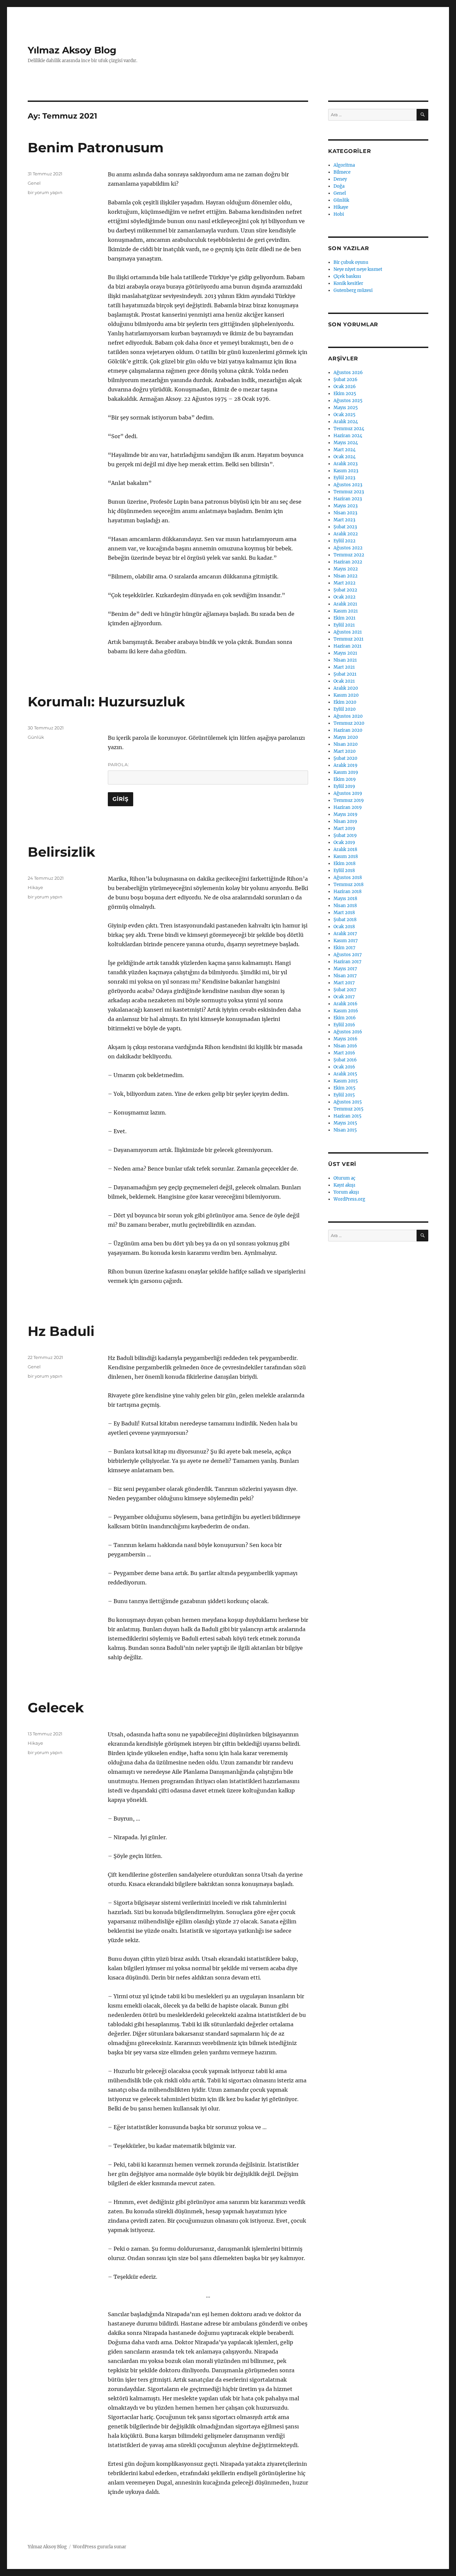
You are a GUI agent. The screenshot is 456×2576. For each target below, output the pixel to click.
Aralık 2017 (345, 934)
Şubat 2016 (345, 1060)
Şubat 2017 (345, 990)
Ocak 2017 (344, 997)
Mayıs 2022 (346, 569)
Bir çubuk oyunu (351, 262)
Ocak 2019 (344, 842)
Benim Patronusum (96, 147)
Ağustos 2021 (348, 632)
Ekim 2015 (345, 1088)
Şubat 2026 (346, 380)
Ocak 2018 (344, 927)
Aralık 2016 (346, 1004)
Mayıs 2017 (345, 969)
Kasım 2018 (346, 856)
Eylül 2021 (344, 625)
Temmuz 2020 (349, 723)
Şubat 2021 (345, 674)
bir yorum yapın (45, 192)
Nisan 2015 (345, 1130)
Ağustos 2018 (348, 878)
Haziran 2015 (348, 1116)
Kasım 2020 (346, 695)
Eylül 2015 (344, 1095)
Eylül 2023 (344, 478)
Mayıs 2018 (345, 899)
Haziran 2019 (348, 807)
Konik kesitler (348, 283)
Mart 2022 (345, 583)
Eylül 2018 (344, 871)
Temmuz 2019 (349, 800)
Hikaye (35, 887)
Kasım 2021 (346, 611)
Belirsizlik (61, 852)
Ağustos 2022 (348, 548)
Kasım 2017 (346, 941)
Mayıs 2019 (346, 814)
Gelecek (56, 1707)
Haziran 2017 (348, 962)
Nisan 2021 (345, 660)
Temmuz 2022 (349, 555)
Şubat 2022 (345, 590)
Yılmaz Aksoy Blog (72, 50)
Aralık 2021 (345, 604)
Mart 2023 (344, 520)
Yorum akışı (346, 1192)
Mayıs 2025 (346, 408)
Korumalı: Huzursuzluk (106, 702)
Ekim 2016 (345, 1018)
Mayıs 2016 (346, 1039)
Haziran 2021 (348, 646)
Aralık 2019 (346, 765)
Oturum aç (345, 1178)
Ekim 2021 (345, 618)
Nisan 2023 (345, 513)
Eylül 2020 (345, 709)
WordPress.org (349, 1199)
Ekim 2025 (345, 394)
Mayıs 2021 (345, 653)
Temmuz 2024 (349, 429)
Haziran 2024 (348, 436)
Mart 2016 (344, 1053)
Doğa (339, 186)
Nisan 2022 (346, 576)
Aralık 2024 (346, 422)
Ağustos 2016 (348, 1032)
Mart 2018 (344, 913)
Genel (34, 183)
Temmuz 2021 (349, 639)
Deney (340, 179)
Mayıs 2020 (346, 737)
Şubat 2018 (345, 920)
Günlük (36, 737)
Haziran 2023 (348, 499)
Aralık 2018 (345, 849)
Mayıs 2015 (345, 1123)
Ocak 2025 (345, 415)
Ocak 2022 (345, 597)
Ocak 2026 (345, 387)
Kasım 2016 (346, 1011)
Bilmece (342, 172)
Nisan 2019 (345, 821)
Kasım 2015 (346, 1081)
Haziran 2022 (348, 562)
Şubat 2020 (345, 758)
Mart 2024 (345, 450)
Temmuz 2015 (349, 1109)
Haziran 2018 (348, 892)
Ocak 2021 (344, 681)
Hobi (339, 214)
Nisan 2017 (345, 976)
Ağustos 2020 (348, 716)
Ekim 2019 (345, 779)
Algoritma (344, 165)
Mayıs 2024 (346, 443)
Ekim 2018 (345, 864)
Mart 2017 (344, 983)
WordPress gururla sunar (99, 2547)
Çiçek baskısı (347, 276)
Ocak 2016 (344, 1067)
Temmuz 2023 (349, 492)
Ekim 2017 (345, 948)
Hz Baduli (61, 1331)
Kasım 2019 (346, 772)
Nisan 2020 (346, 744)
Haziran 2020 (348, 730)
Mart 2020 (345, 751)
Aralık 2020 (346, 688)
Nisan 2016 (345, 1046)
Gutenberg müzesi (353, 290)
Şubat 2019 (345, 835)
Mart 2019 (344, 828)
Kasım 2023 (346, 471)
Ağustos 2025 (348, 401)
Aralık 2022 (346, 534)
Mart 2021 (344, 667)
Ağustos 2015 (348, 1102)
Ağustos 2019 (348, 793)
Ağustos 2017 (348, 955)
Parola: (119, 764)
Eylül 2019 (344, 786)
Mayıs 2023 (346, 506)
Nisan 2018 (345, 906)
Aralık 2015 (345, 1074)
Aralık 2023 (346, 464)
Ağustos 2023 (348, 485)
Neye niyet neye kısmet (358, 269)
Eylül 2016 (344, 1025)
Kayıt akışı (344, 1185)
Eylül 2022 (345, 541)
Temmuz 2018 (349, 885)
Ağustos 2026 (348, 373)
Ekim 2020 (345, 702)
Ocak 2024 (345, 457)
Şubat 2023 (345, 527)
